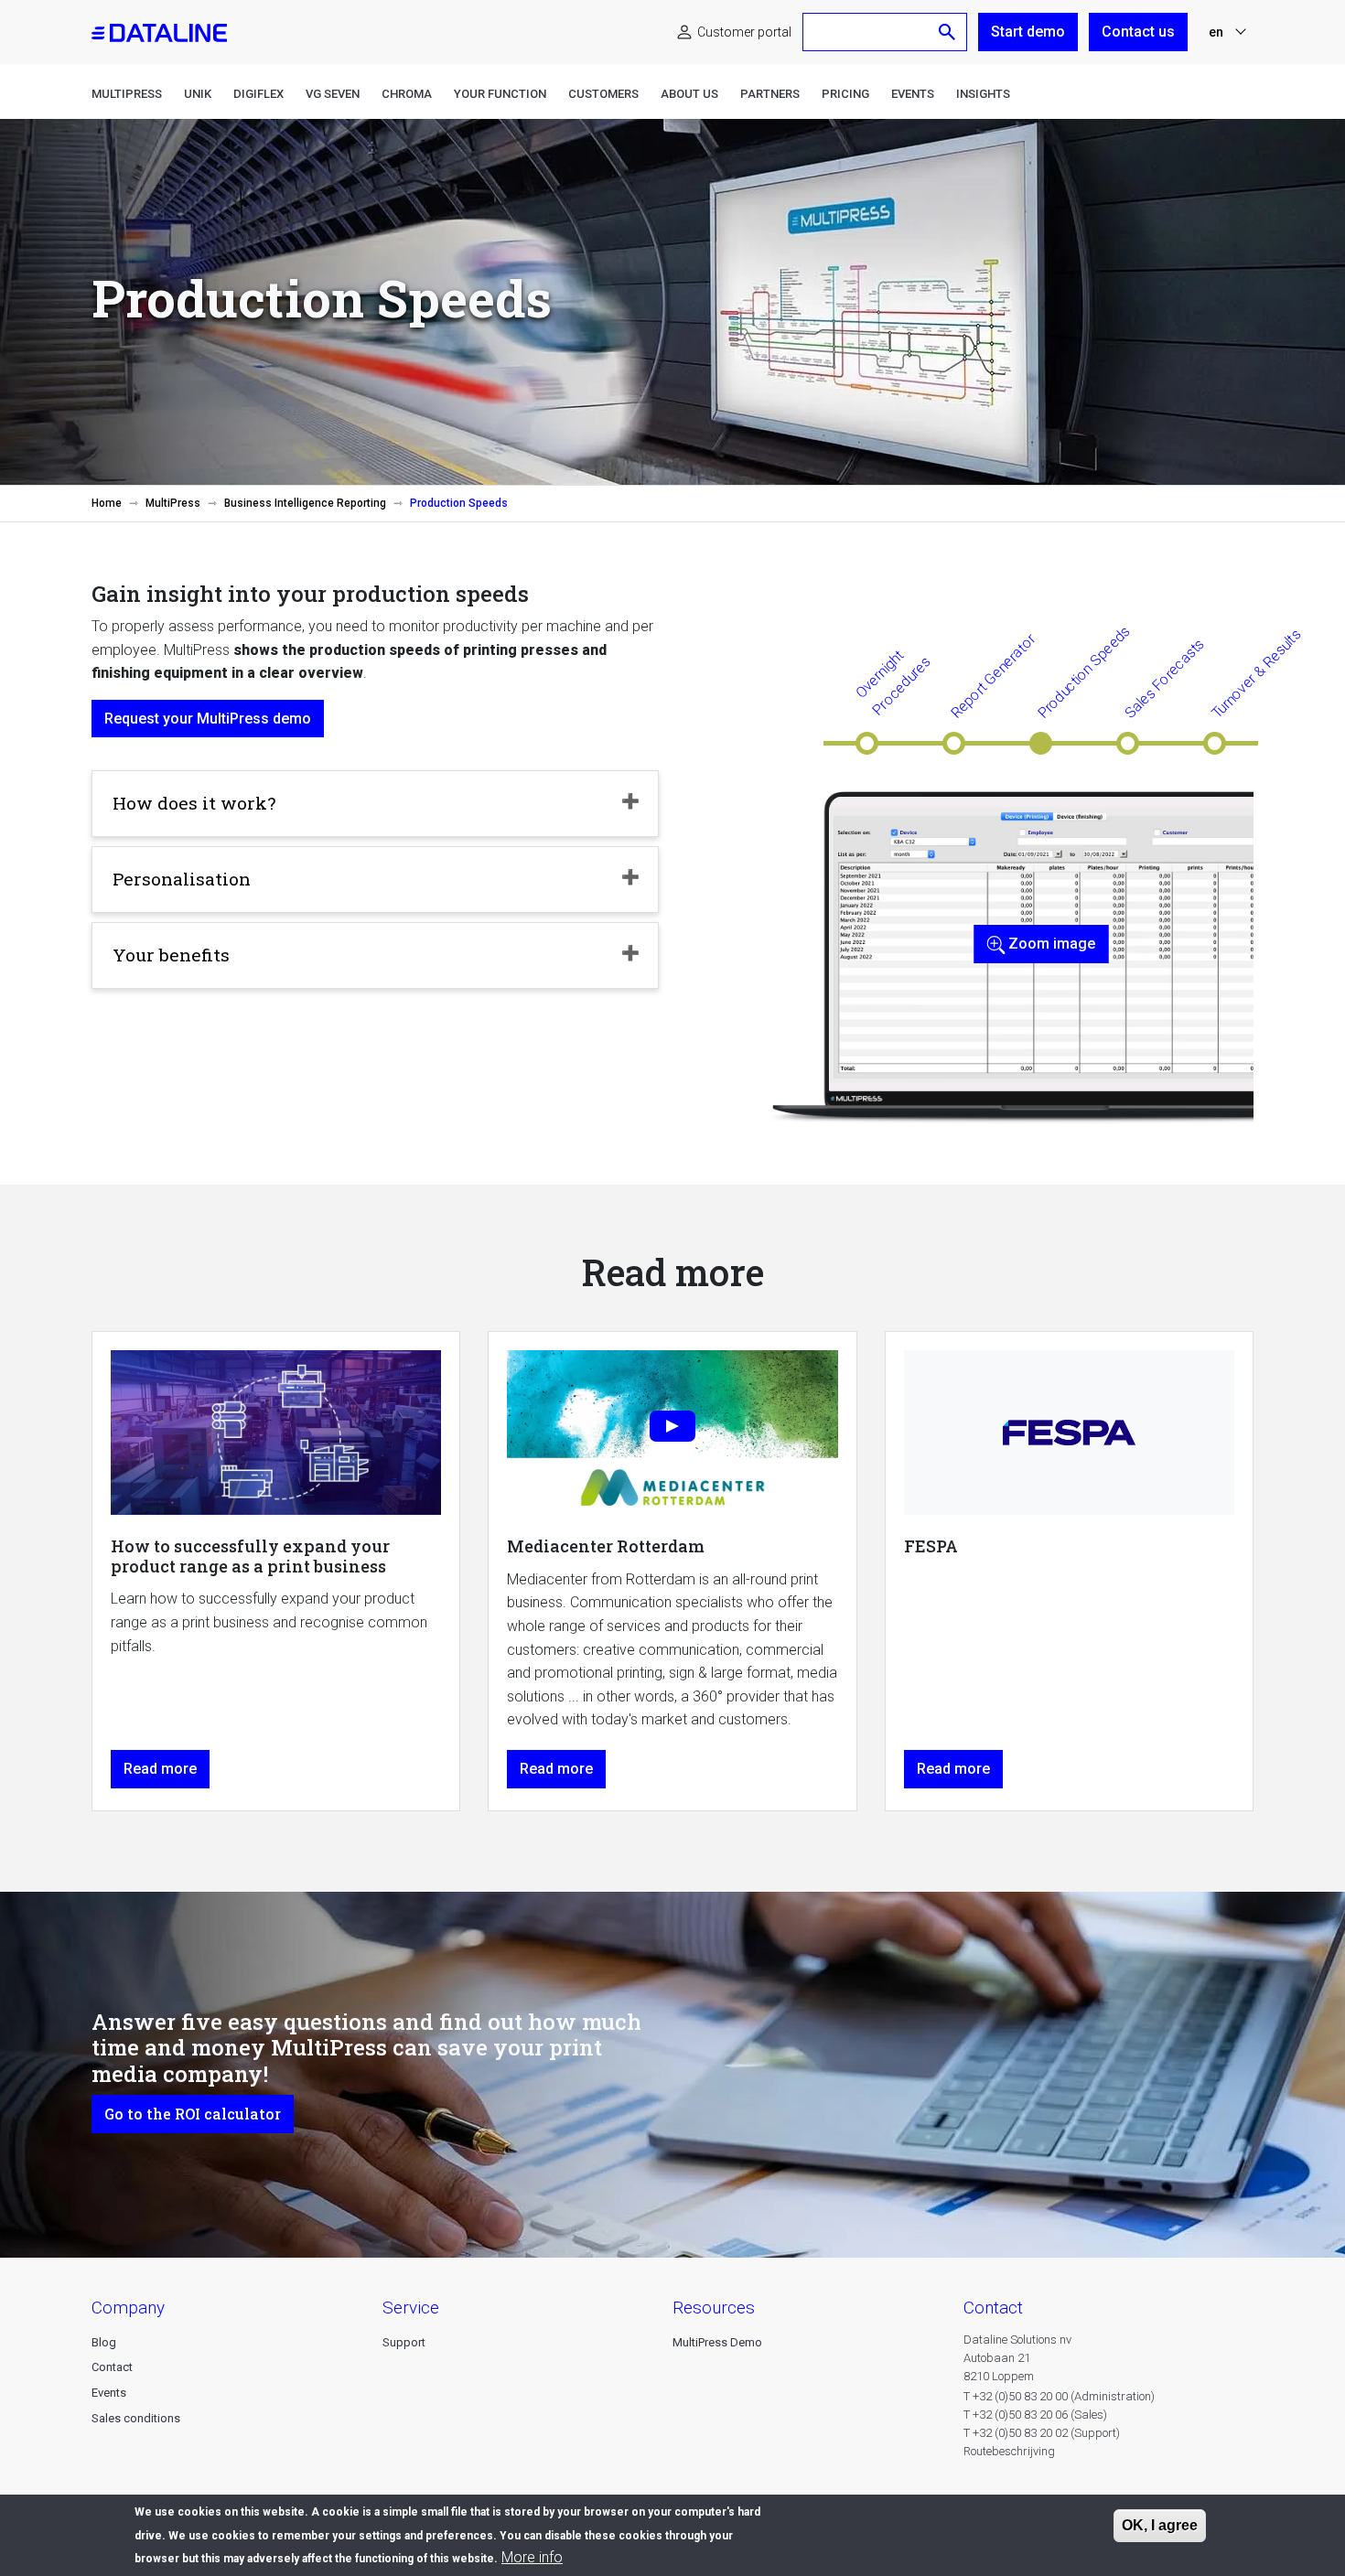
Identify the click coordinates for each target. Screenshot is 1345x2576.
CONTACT (993, 2308)
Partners (770, 94)
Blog (104, 2342)
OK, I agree (1160, 2525)
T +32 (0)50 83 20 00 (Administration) (1059, 2396)
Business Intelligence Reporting (305, 503)
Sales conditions (136, 2418)
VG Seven (333, 94)
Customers (603, 94)
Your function (500, 94)
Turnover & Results (1256, 674)
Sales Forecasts (1164, 678)
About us (689, 94)
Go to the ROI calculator (193, 2114)
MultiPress (127, 94)
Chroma (407, 94)
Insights (983, 94)
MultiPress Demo (717, 2342)
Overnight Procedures (893, 682)
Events (913, 94)
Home (107, 503)
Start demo (1028, 32)
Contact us (1138, 32)
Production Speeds (1084, 672)
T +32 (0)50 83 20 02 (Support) (1042, 2433)
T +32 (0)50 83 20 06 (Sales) (1035, 2415)
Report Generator (993, 675)
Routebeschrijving (1009, 2451)
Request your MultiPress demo (208, 719)
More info (532, 2557)
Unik (198, 94)
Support (404, 2342)
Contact (112, 2367)
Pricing (845, 94)
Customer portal (744, 32)
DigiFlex (258, 94)
